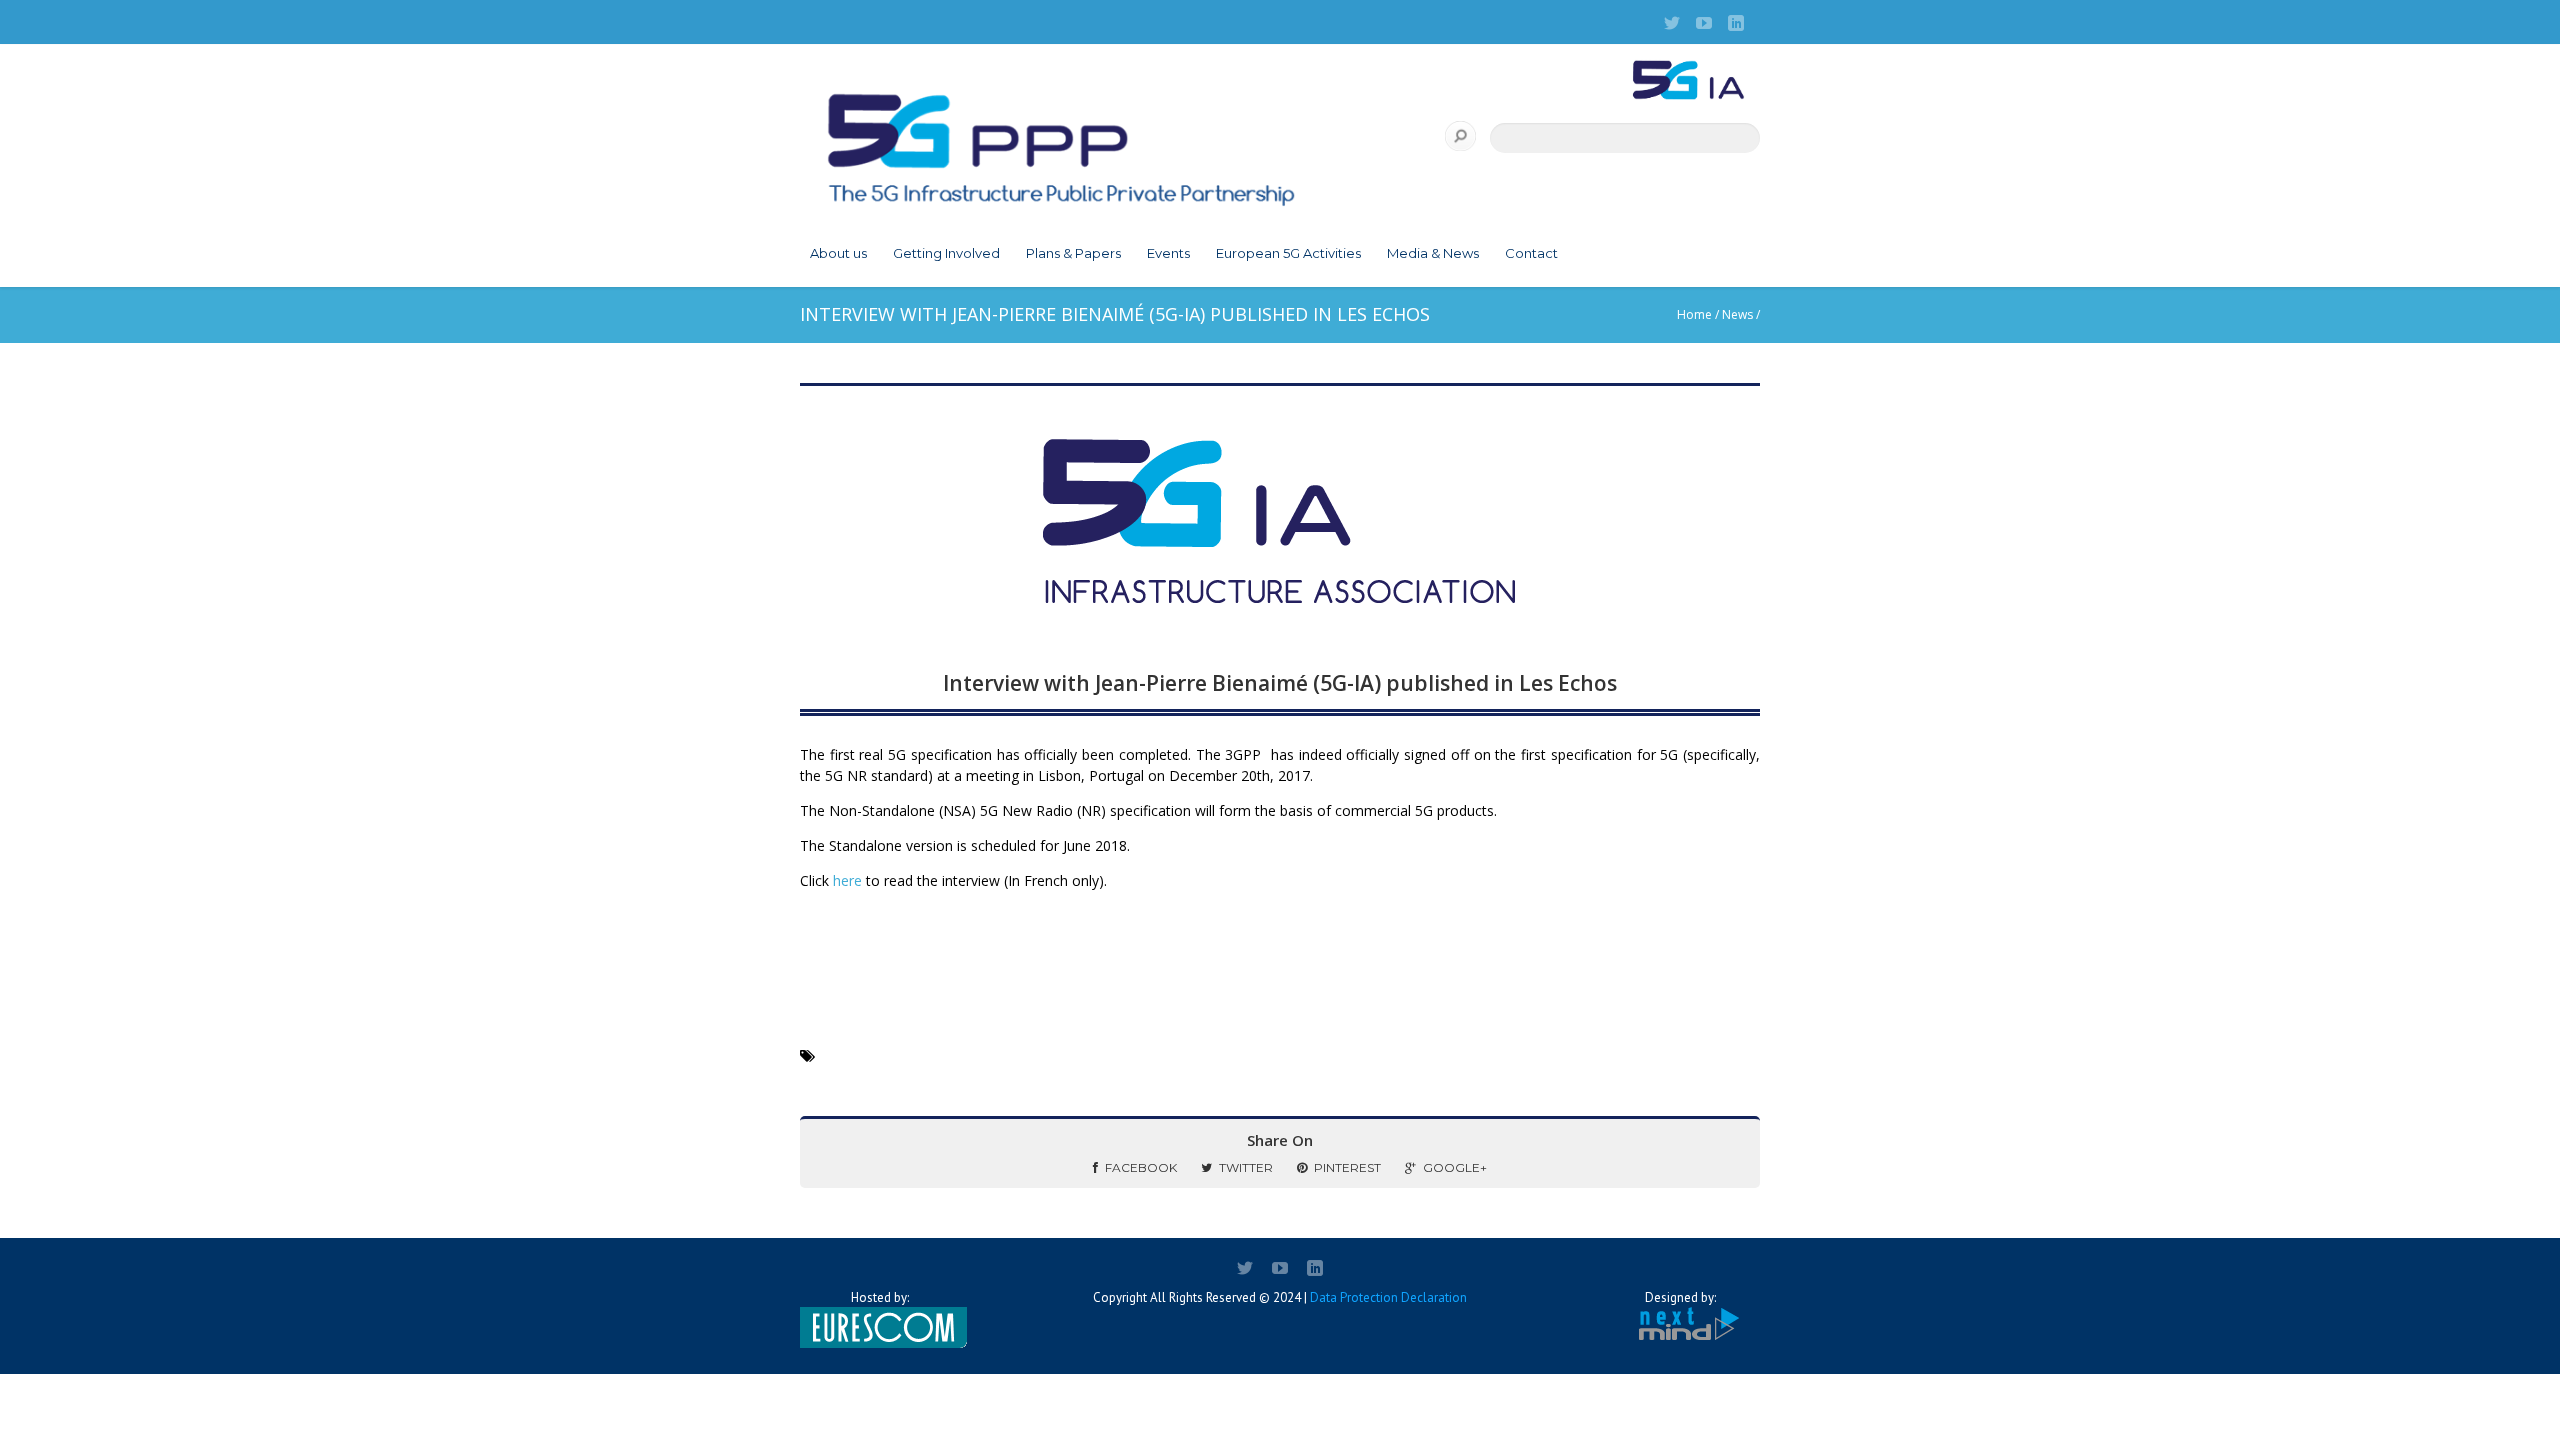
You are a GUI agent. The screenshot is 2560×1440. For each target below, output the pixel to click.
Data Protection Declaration (1388, 1297)
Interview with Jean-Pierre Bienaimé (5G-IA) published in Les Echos (1280, 683)
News (1737, 314)
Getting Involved (946, 253)
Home (1694, 314)
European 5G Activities (1288, 253)
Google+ (1455, 1167)
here (847, 880)
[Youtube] (1704, 23)
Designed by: (1680, 1297)
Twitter (1246, 1167)
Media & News (1433, 253)
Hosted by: (880, 1297)
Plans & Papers (1073, 253)
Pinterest (1347, 1167)
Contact (1531, 253)
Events (1168, 253)
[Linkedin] (1736, 23)
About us (838, 253)
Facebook (1141, 1167)
